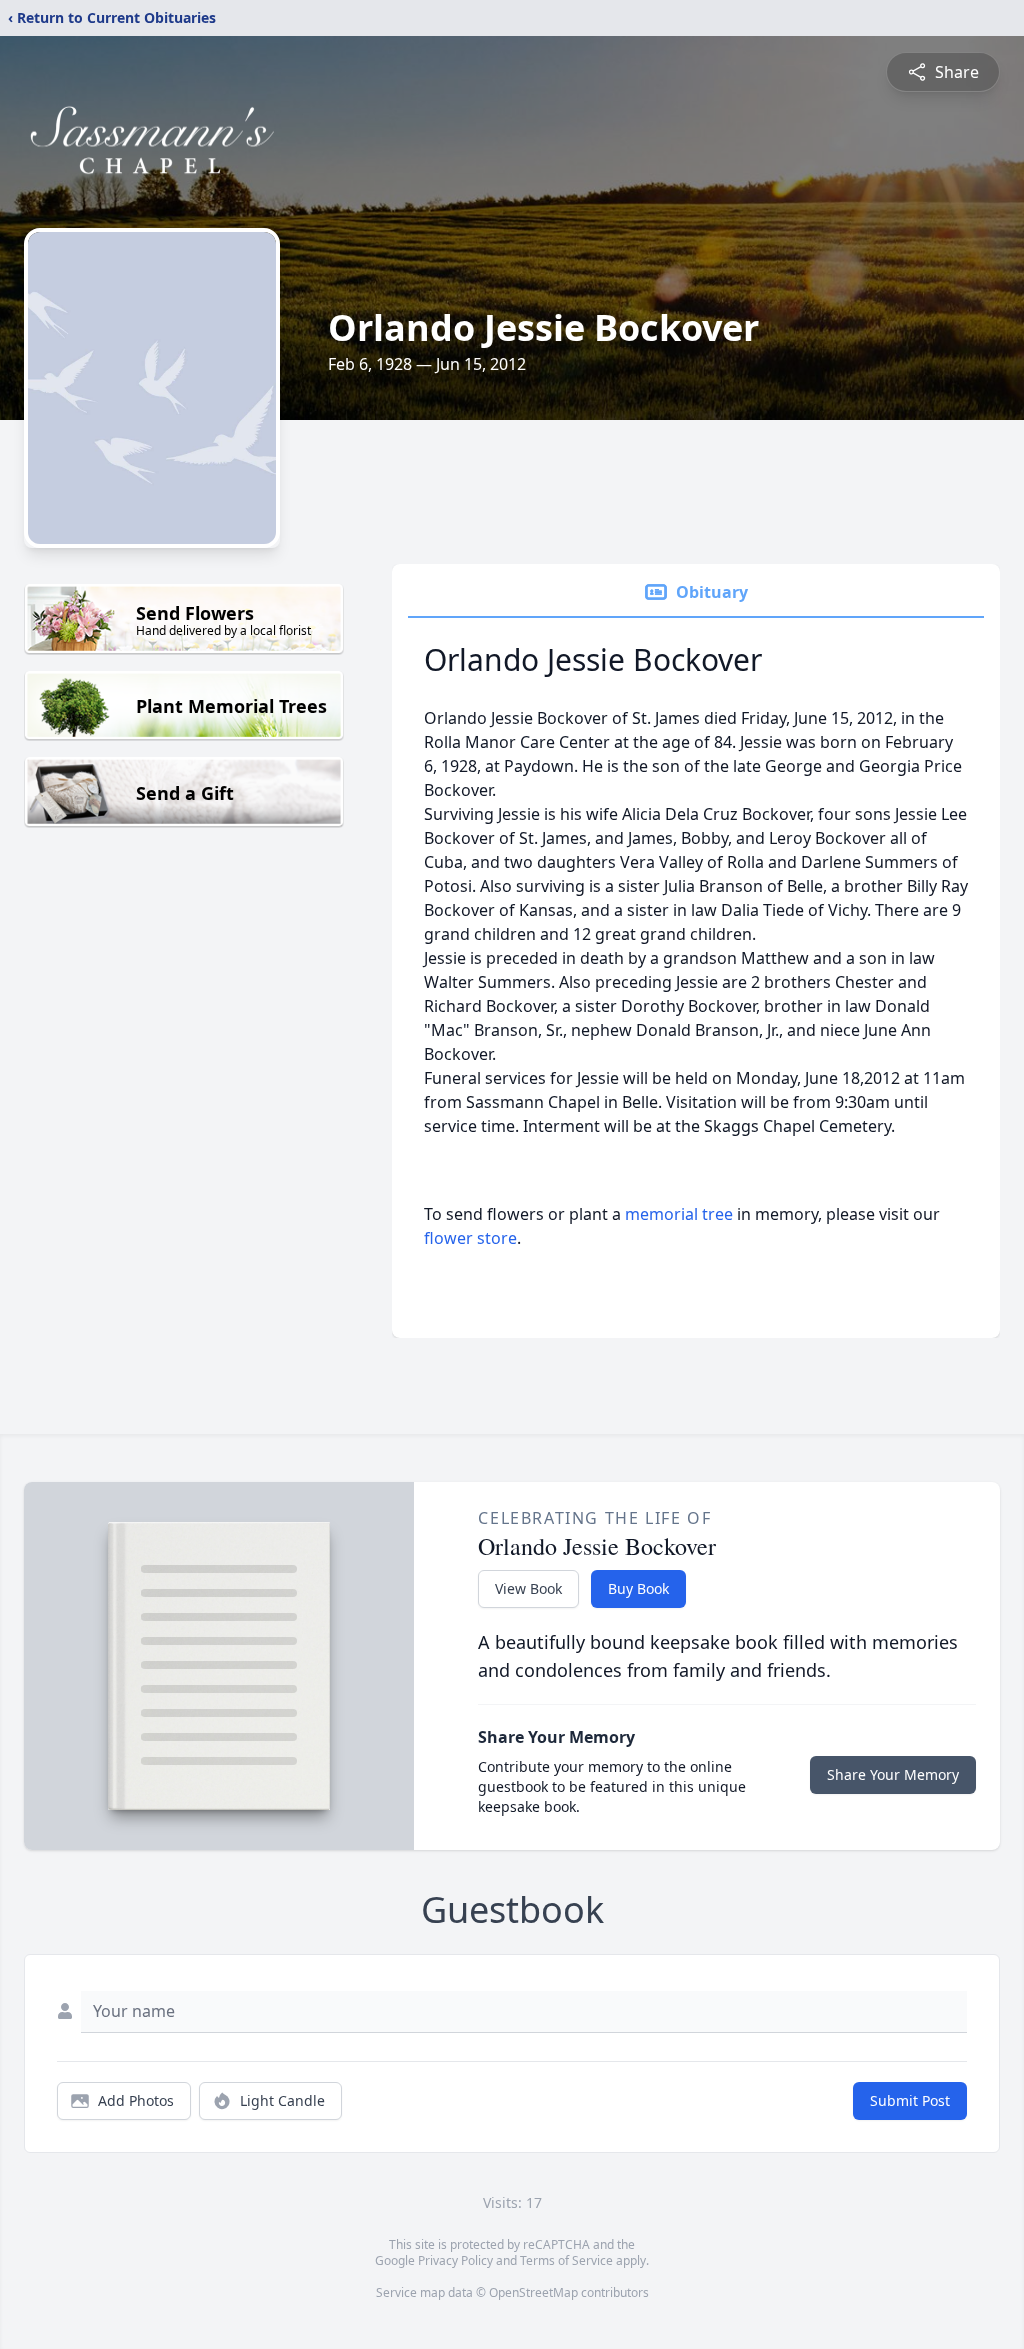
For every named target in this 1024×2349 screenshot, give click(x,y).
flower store (470, 1238)
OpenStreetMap (533, 2292)
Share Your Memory (893, 1774)
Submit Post (910, 2100)
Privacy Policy (455, 2260)
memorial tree (679, 1214)
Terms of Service (566, 2260)
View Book (528, 1588)
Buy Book (638, 1588)
